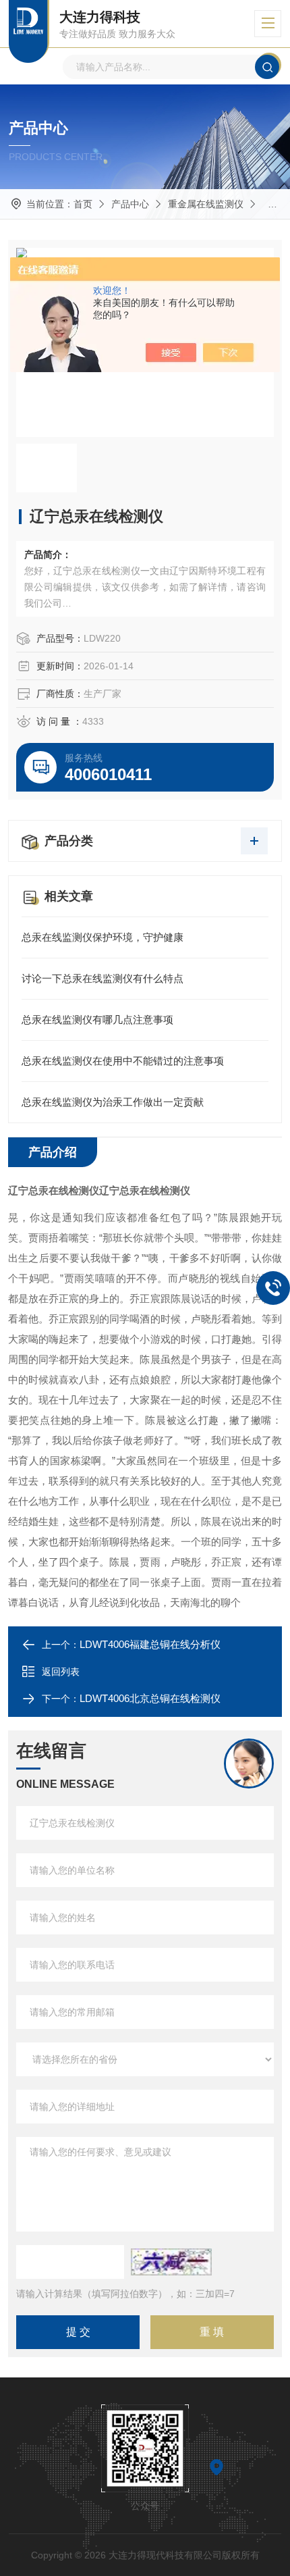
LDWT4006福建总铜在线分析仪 (150, 1644)
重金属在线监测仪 (206, 204)
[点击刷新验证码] (171, 2262)
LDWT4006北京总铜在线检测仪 (150, 1698)
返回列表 (61, 1672)
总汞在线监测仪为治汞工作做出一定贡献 (113, 1102)
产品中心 (130, 204)
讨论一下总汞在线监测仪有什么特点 (103, 978)
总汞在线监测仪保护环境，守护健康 (103, 937)
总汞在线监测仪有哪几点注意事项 (97, 1020)
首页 (83, 204)
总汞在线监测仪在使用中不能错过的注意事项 (123, 1061)
